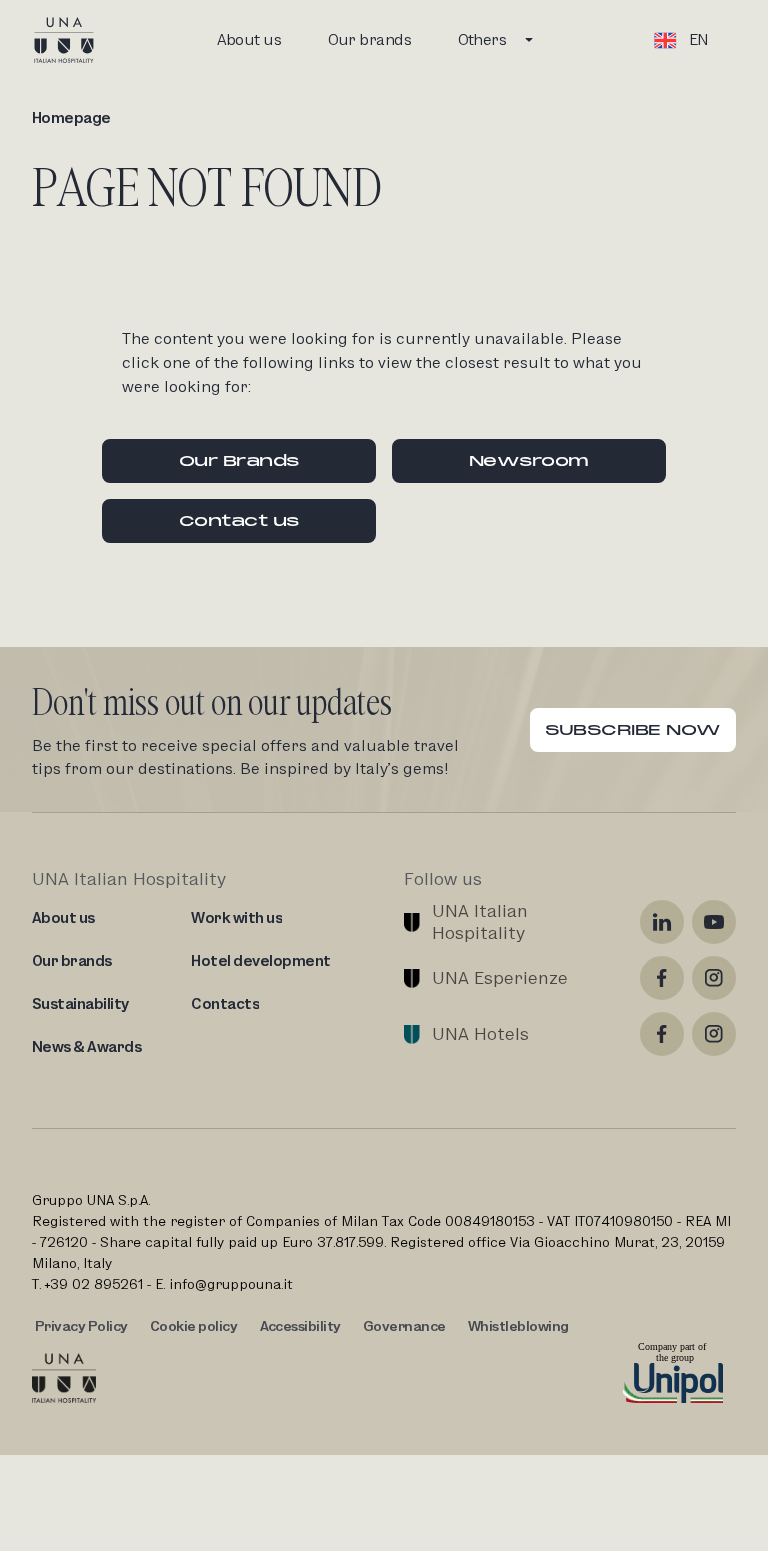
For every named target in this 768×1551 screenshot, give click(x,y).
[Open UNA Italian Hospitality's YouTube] (714, 922)
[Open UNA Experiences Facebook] (662, 978)
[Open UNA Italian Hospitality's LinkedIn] (662, 922)
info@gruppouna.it (231, 1284)
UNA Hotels (480, 1033)
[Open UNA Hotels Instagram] (714, 1034)
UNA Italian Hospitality (482, 921)
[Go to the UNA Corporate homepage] (64, 1378)
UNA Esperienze (500, 977)
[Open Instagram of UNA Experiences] (714, 978)
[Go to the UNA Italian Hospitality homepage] (80, 40)
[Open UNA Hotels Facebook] (662, 1034)
